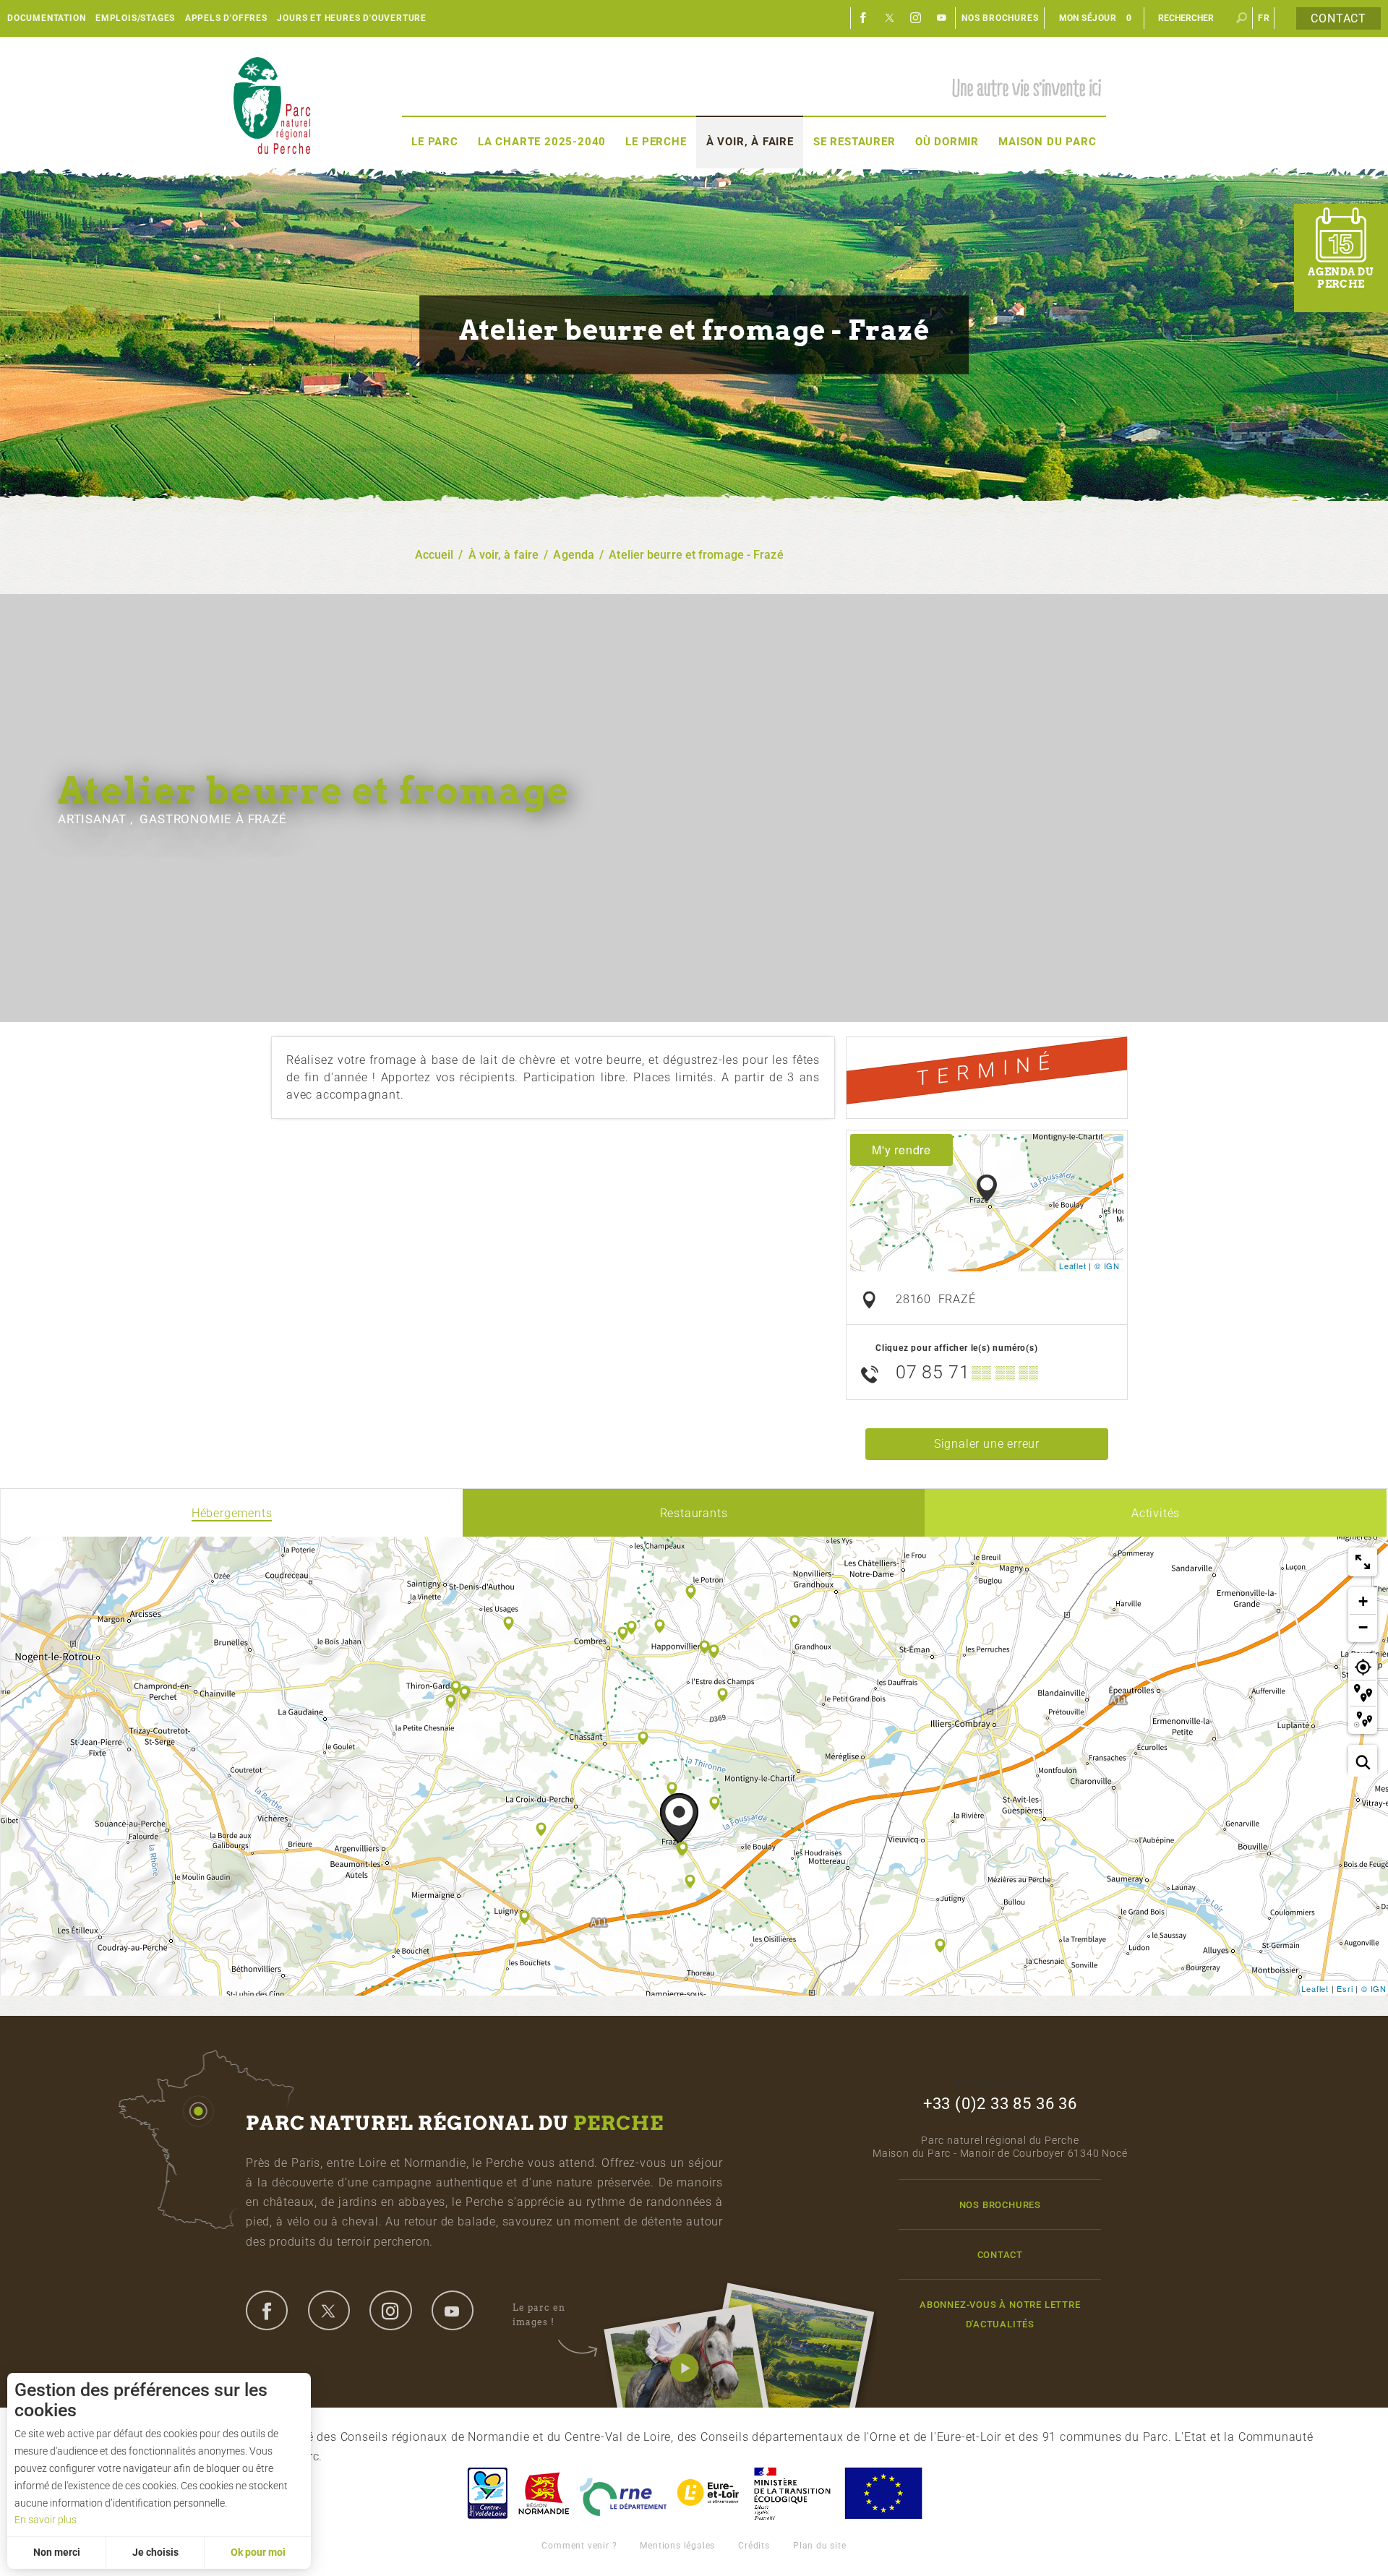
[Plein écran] (1363, 1562)
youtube (453, 2310)
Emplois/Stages (135, 18)
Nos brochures (1000, 18)
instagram (390, 2310)
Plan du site (820, 2546)
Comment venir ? (579, 2546)
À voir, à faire (750, 142)
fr (1264, 18)
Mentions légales (677, 2546)
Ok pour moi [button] (258, 2552)
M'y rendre (901, 1150)
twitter (329, 2310)
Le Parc (435, 142)
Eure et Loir (709, 2493)
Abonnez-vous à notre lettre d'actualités (1000, 2314)
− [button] (1363, 1627)
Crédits (754, 2546)
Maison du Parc (1047, 142)
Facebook (864, 18)
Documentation (46, 18)
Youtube (942, 18)
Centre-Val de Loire (487, 2493)
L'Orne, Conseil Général (623, 2493)
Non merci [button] (57, 2552)
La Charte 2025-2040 (542, 142)
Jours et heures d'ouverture (352, 18)
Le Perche (656, 142)
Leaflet (1073, 1266)
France (792, 2493)
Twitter (890, 18)
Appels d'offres (226, 18)
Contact (1338, 18)
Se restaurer (854, 142)
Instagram (916, 18)
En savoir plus (46, 2520)
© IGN (1107, 1266)
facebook (267, 2310)
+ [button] (1363, 1601)
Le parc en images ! (539, 2315)
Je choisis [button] (155, 2552)
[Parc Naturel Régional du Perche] (272, 105)
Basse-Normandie (544, 2493)
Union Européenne (883, 2493)
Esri (1345, 1988)
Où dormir (947, 142)
